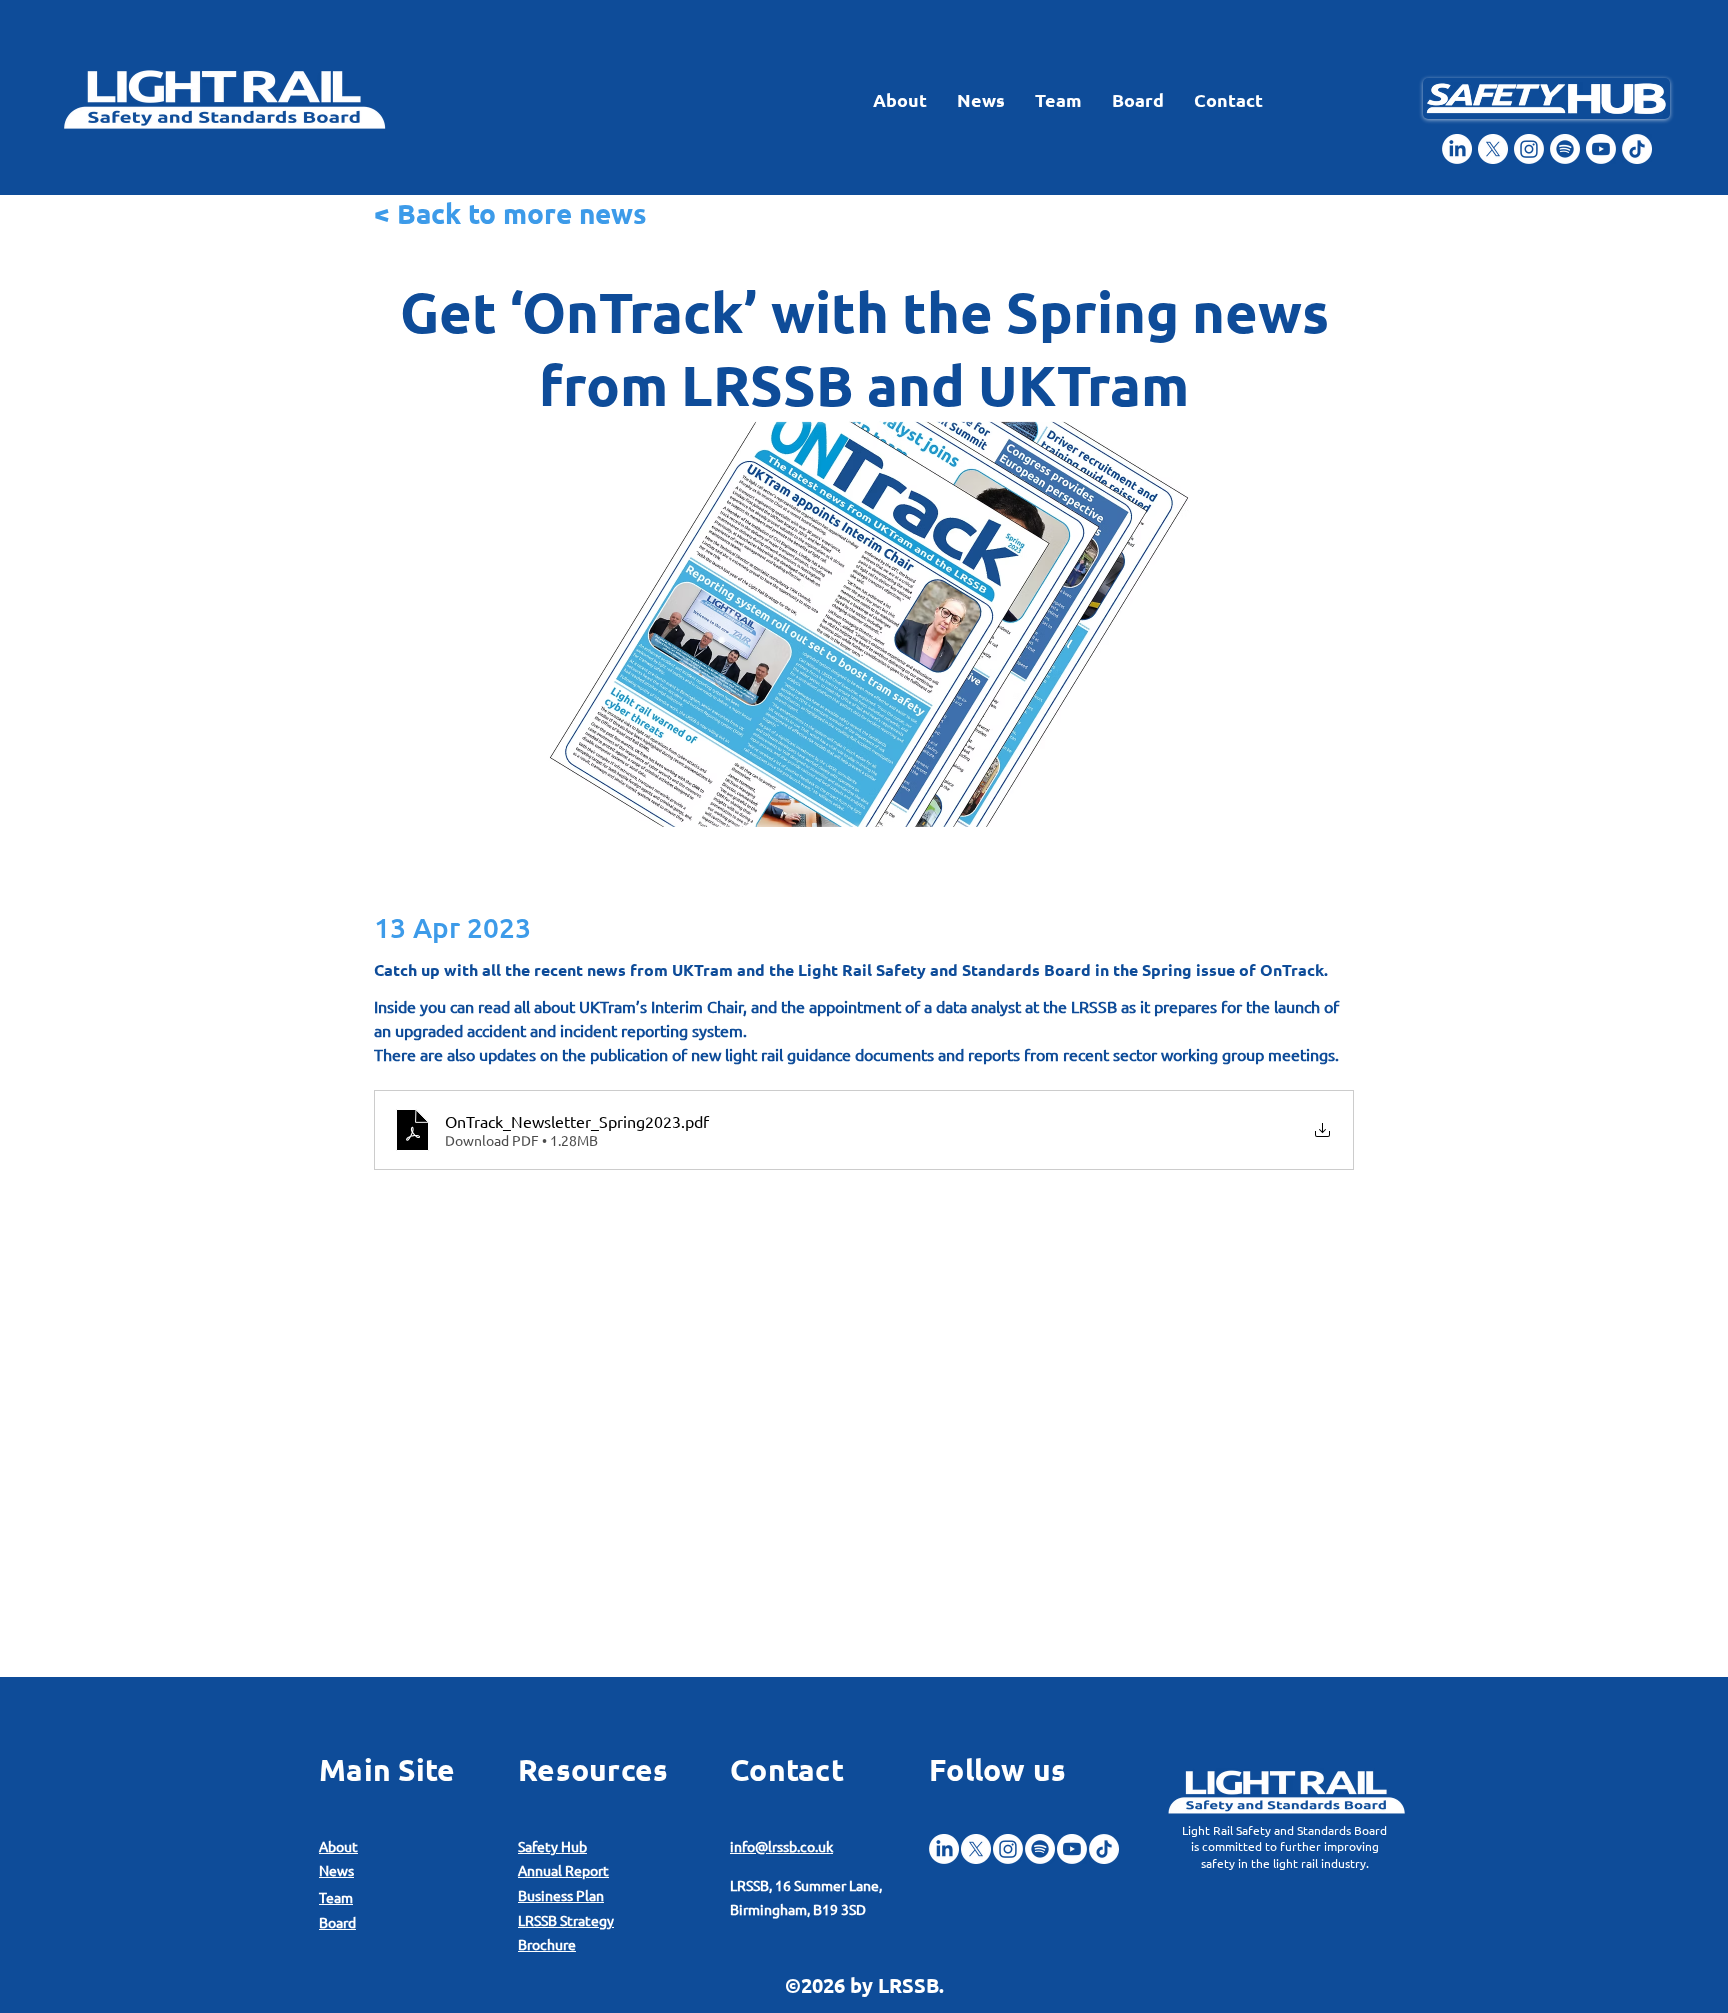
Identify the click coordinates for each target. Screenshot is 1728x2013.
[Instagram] (1529, 149)
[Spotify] (1565, 149)
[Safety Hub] (1546, 98)
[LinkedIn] (1457, 149)
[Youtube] (1601, 149)
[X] (1493, 149)
